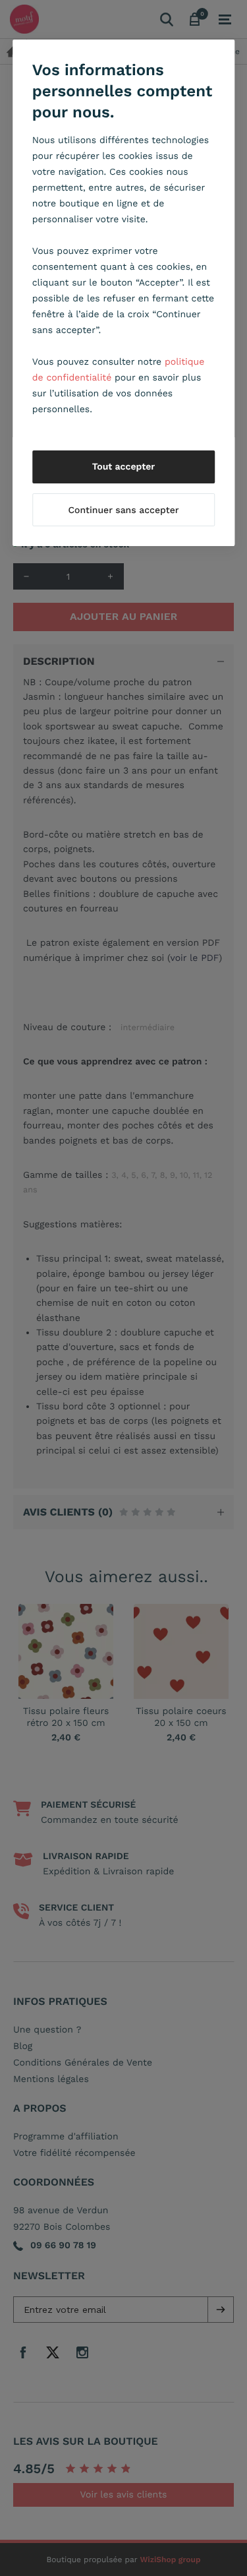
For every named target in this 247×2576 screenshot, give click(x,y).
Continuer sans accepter (123, 510)
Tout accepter (124, 467)
